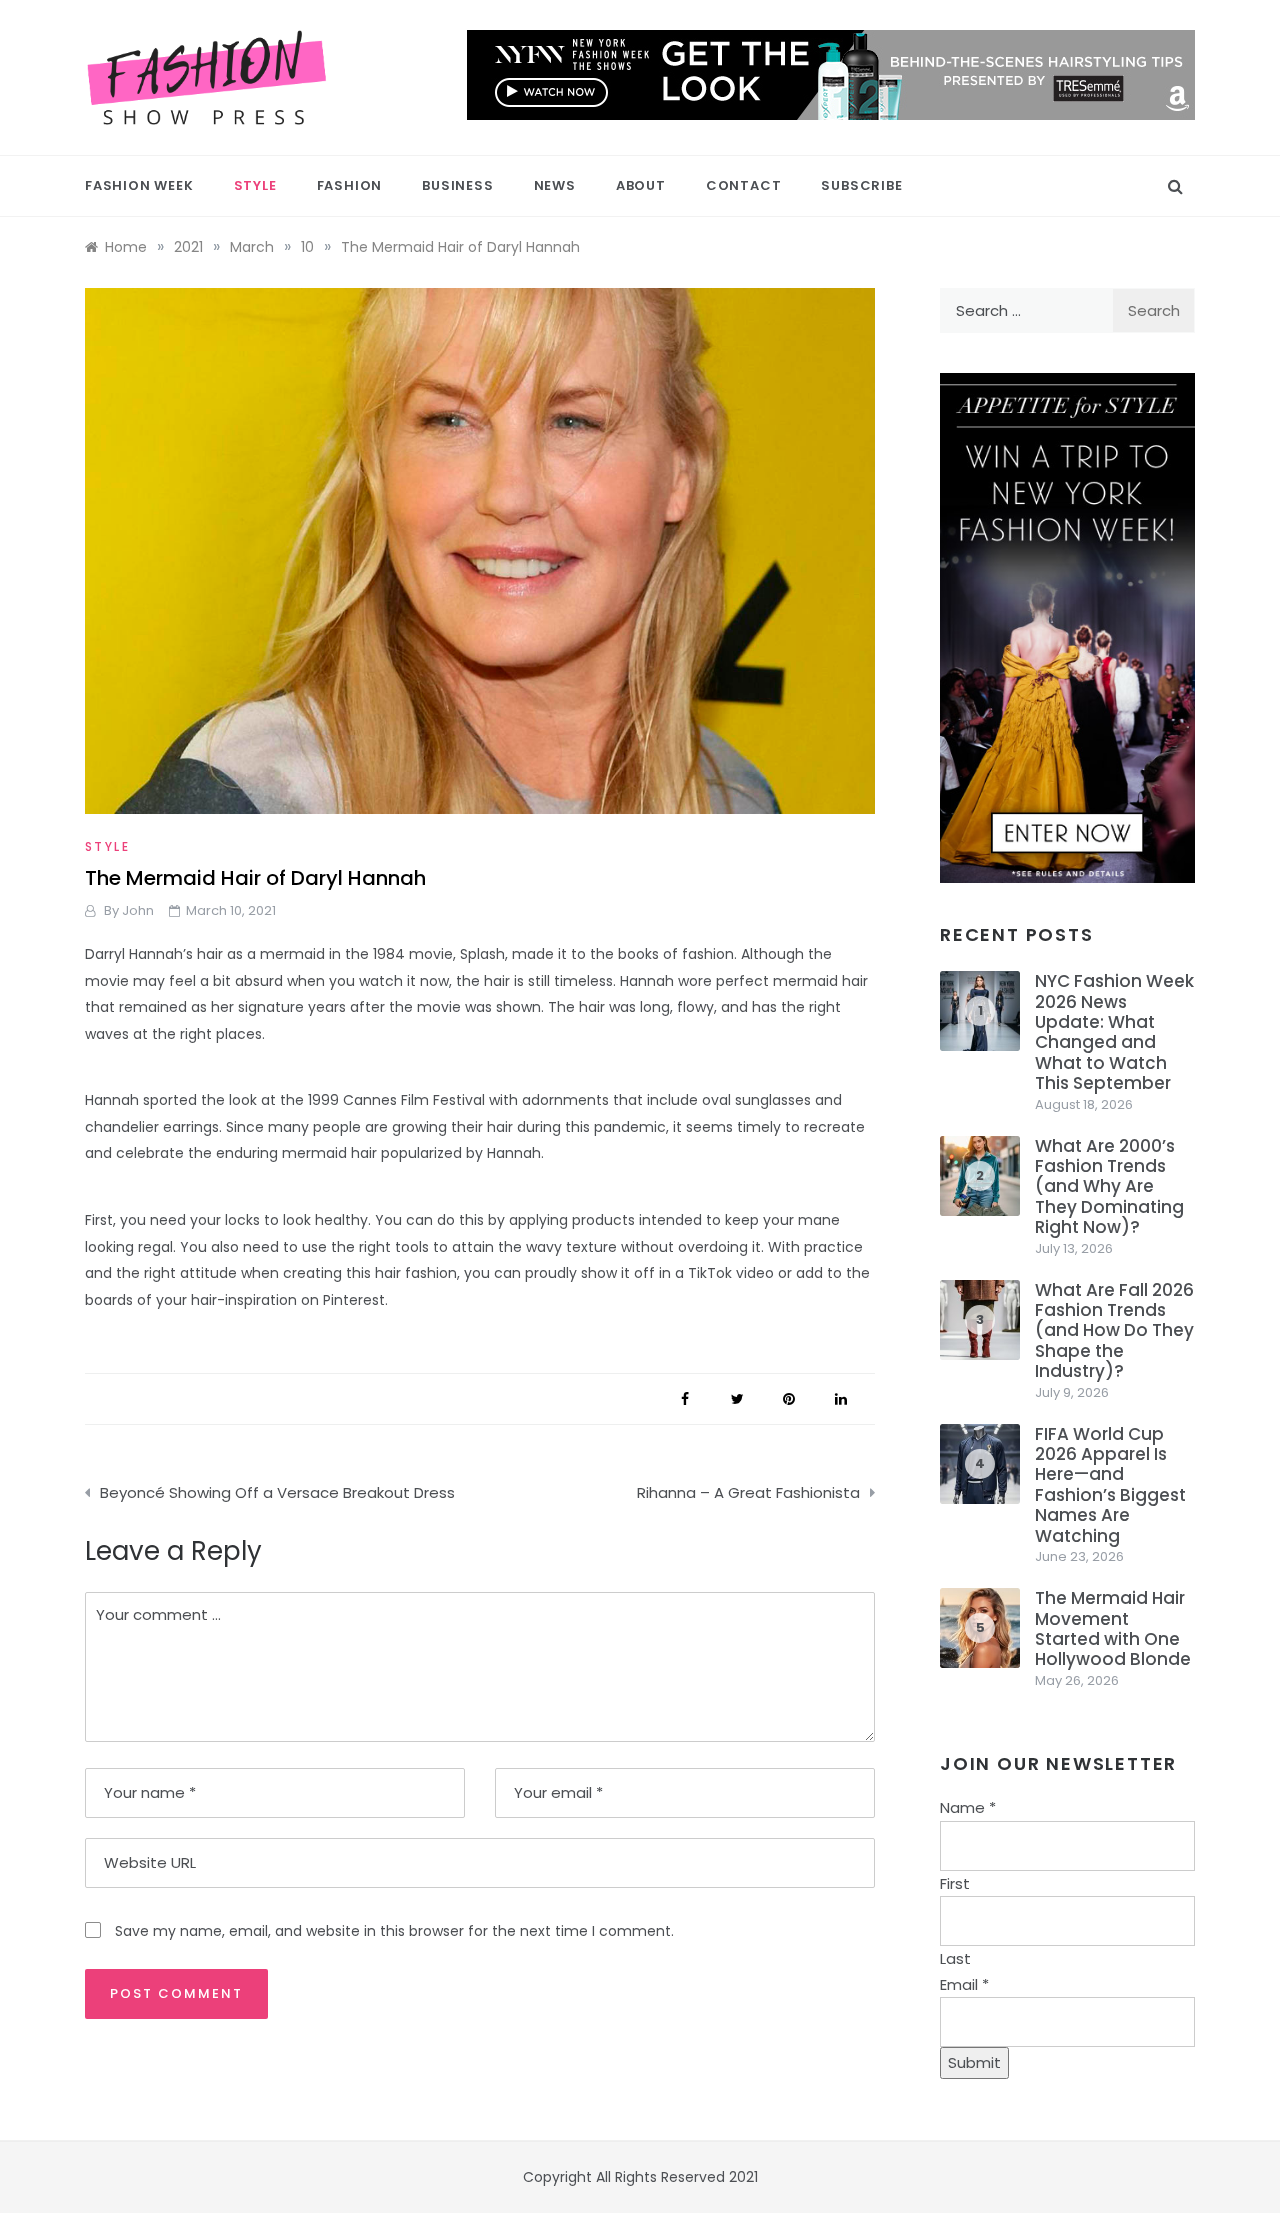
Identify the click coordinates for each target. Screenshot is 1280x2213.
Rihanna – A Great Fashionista (748, 1492)
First (955, 1883)
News (555, 185)
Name (968, 1807)
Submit (974, 2062)
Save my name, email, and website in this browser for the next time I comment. (394, 1931)
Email (964, 1984)
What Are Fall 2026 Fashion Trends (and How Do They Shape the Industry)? (1114, 1331)
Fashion (350, 185)
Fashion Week (139, 185)
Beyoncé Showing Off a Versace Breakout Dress (277, 1492)
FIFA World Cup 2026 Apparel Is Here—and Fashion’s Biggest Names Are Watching (1110, 1485)
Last (955, 1958)
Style (255, 185)
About (641, 185)
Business (457, 185)
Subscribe (861, 185)
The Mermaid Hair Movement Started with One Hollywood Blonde (1113, 1628)
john (138, 910)
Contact (744, 185)
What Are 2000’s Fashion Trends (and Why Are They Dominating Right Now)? (1109, 1187)
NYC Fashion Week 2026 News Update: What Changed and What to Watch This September (1114, 1032)
